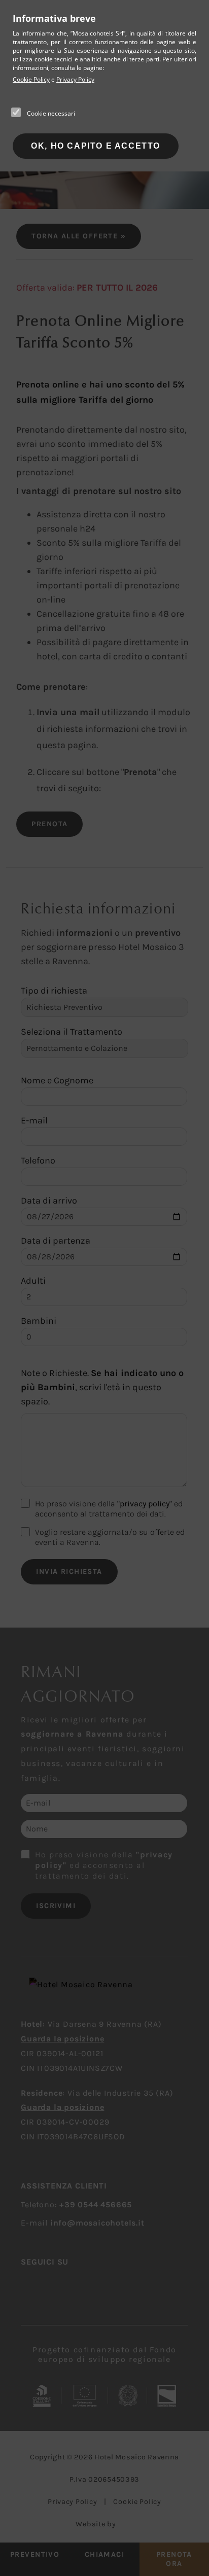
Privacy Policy (75, 79)
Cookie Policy (31, 79)
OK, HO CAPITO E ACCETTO (96, 146)
